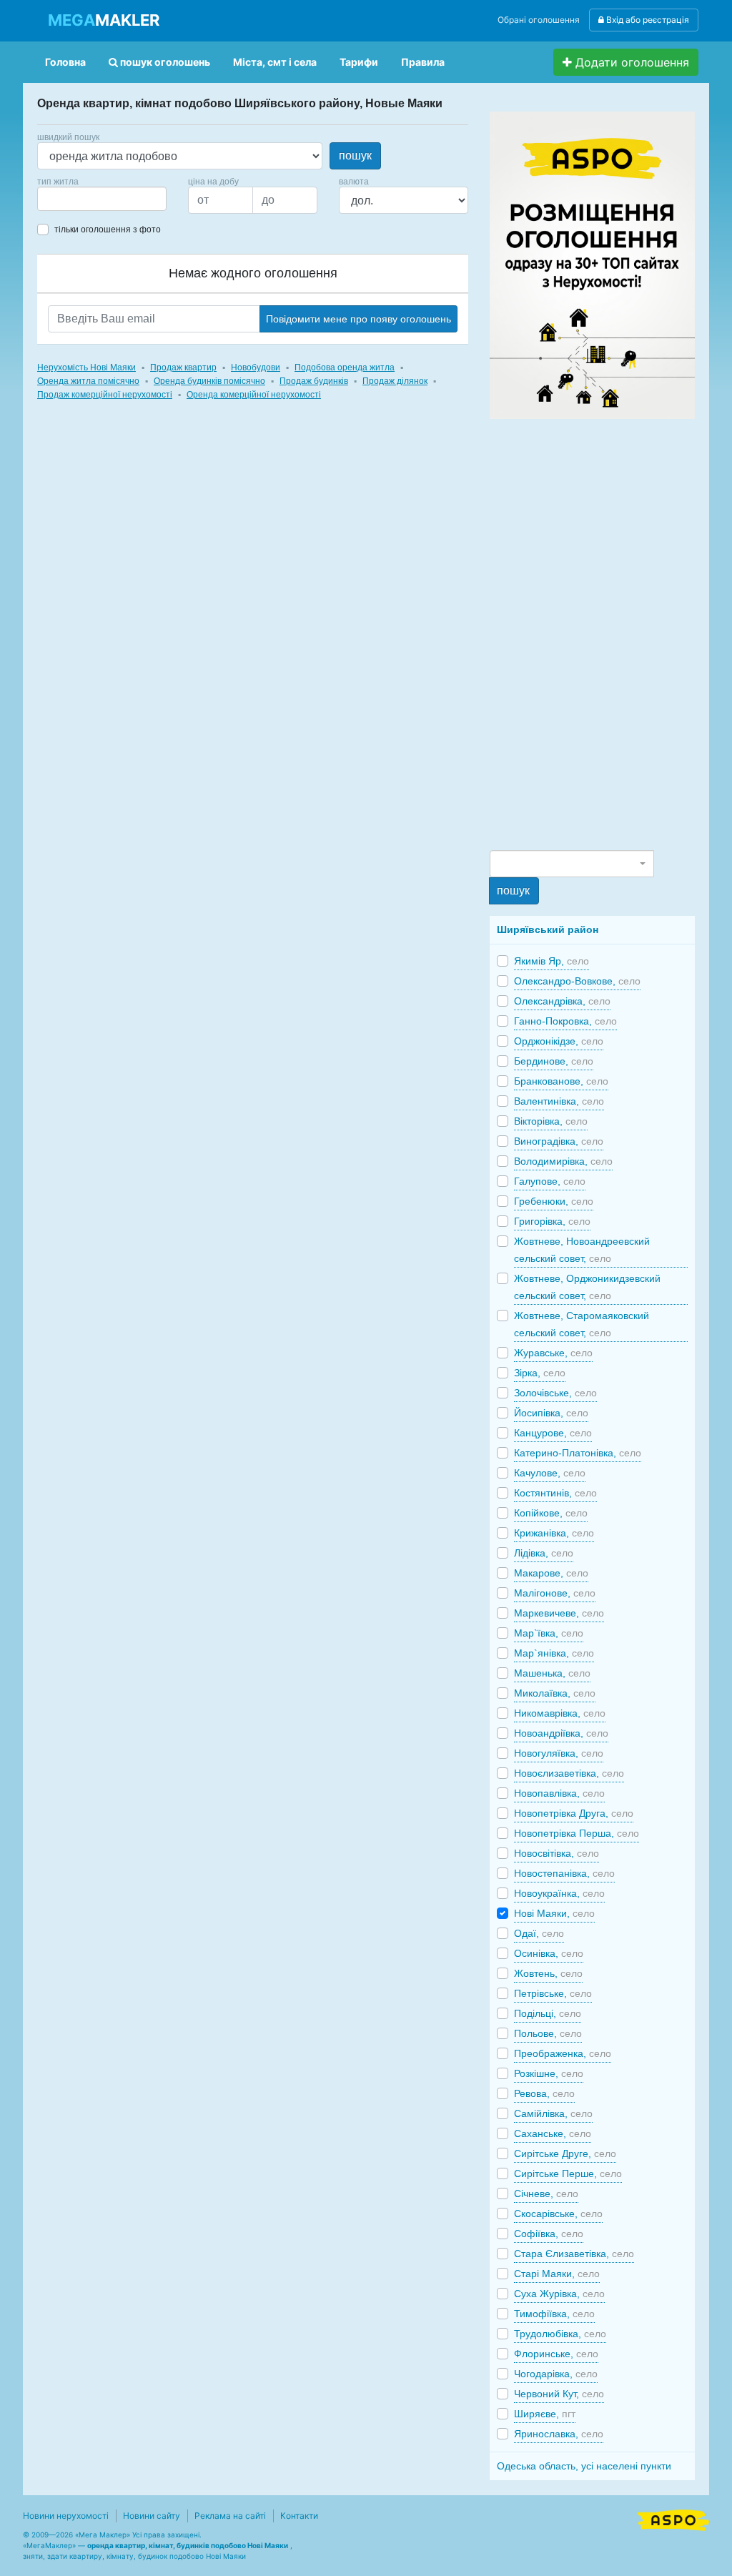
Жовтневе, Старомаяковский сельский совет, (582, 1324)
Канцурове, (553, 1433)
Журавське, (553, 1353)
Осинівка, (549, 1953)
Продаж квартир (183, 367)
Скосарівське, (558, 2214)
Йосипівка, (551, 1413)
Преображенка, (563, 2053)
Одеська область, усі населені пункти (584, 2466)
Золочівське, (555, 1393)
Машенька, (552, 1673)
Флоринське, (556, 2354)
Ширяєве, (545, 2414)
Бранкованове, (561, 1081)
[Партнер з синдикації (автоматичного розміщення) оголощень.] (673, 2519)
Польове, (548, 2033)
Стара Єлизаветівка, (574, 2254)
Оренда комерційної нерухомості (254, 395)
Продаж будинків (314, 381)
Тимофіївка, (554, 2314)
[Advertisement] (597, 633)
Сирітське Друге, (565, 2153)
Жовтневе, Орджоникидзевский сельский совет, (587, 1287)
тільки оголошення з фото (108, 230)
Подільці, (548, 2013)
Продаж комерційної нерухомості (105, 395)
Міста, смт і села (275, 62)
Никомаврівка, (560, 1713)
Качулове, (550, 1473)
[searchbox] (63, 199)
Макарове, (551, 1573)
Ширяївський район (548, 929)
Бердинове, (554, 1061)
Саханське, (553, 2133)
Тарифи (359, 62)
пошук (355, 156)
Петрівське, (553, 1993)
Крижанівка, (554, 1533)
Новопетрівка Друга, (574, 1813)
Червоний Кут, (559, 2394)
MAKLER (104, 20)
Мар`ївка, (549, 1633)
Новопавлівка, (559, 1793)
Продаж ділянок (395, 381)
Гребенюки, (554, 1201)
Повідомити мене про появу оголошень (358, 319)
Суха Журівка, (559, 2294)
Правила (423, 62)
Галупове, (550, 1181)
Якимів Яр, (552, 961)
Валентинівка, (559, 1101)
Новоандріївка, (561, 1733)
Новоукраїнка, (559, 1893)
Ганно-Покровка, (565, 1021)
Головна (65, 62)
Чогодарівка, (556, 2374)
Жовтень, (548, 1973)
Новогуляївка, (559, 1753)
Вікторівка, (551, 1121)
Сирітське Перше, (568, 2173)
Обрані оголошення (539, 20)
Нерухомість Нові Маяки (86, 367)
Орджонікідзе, (559, 1041)
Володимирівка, (563, 1161)
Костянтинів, (555, 1493)
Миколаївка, (555, 1693)
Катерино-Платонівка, (578, 1453)
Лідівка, (544, 1553)
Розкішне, (549, 2073)
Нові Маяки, (554, 1913)
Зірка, (540, 1373)
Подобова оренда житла (345, 367)
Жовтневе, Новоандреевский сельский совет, (582, 1250)
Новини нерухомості (66, 2516)
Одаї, (539, 1933)
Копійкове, (551, 1513)
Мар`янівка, (554, 1653)
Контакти (299, 2516)
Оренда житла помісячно (88, 381)
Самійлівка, (553, 2113)
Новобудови (256, 367)
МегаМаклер (49, 2545)
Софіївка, (549, 2234)
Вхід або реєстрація (647, 20)
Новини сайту (152, 2516)
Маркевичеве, (559, 1613)
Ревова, (544, 2093)
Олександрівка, (562, 1001)
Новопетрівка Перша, (577, 1833)
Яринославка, (559, 2434)
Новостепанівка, (564, 1873)
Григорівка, (552, 1221)
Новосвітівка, (557, 1853)
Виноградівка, (559, 1141)
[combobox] (102, 199)
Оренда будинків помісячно (209, 381)
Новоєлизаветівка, (569, 1773)
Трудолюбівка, (560, 2334)
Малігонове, (555, 1593)
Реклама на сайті (230, 2516)
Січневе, (546, 2193)
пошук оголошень (164, 62)
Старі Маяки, (557, 2274)
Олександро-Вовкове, (577, 981)
